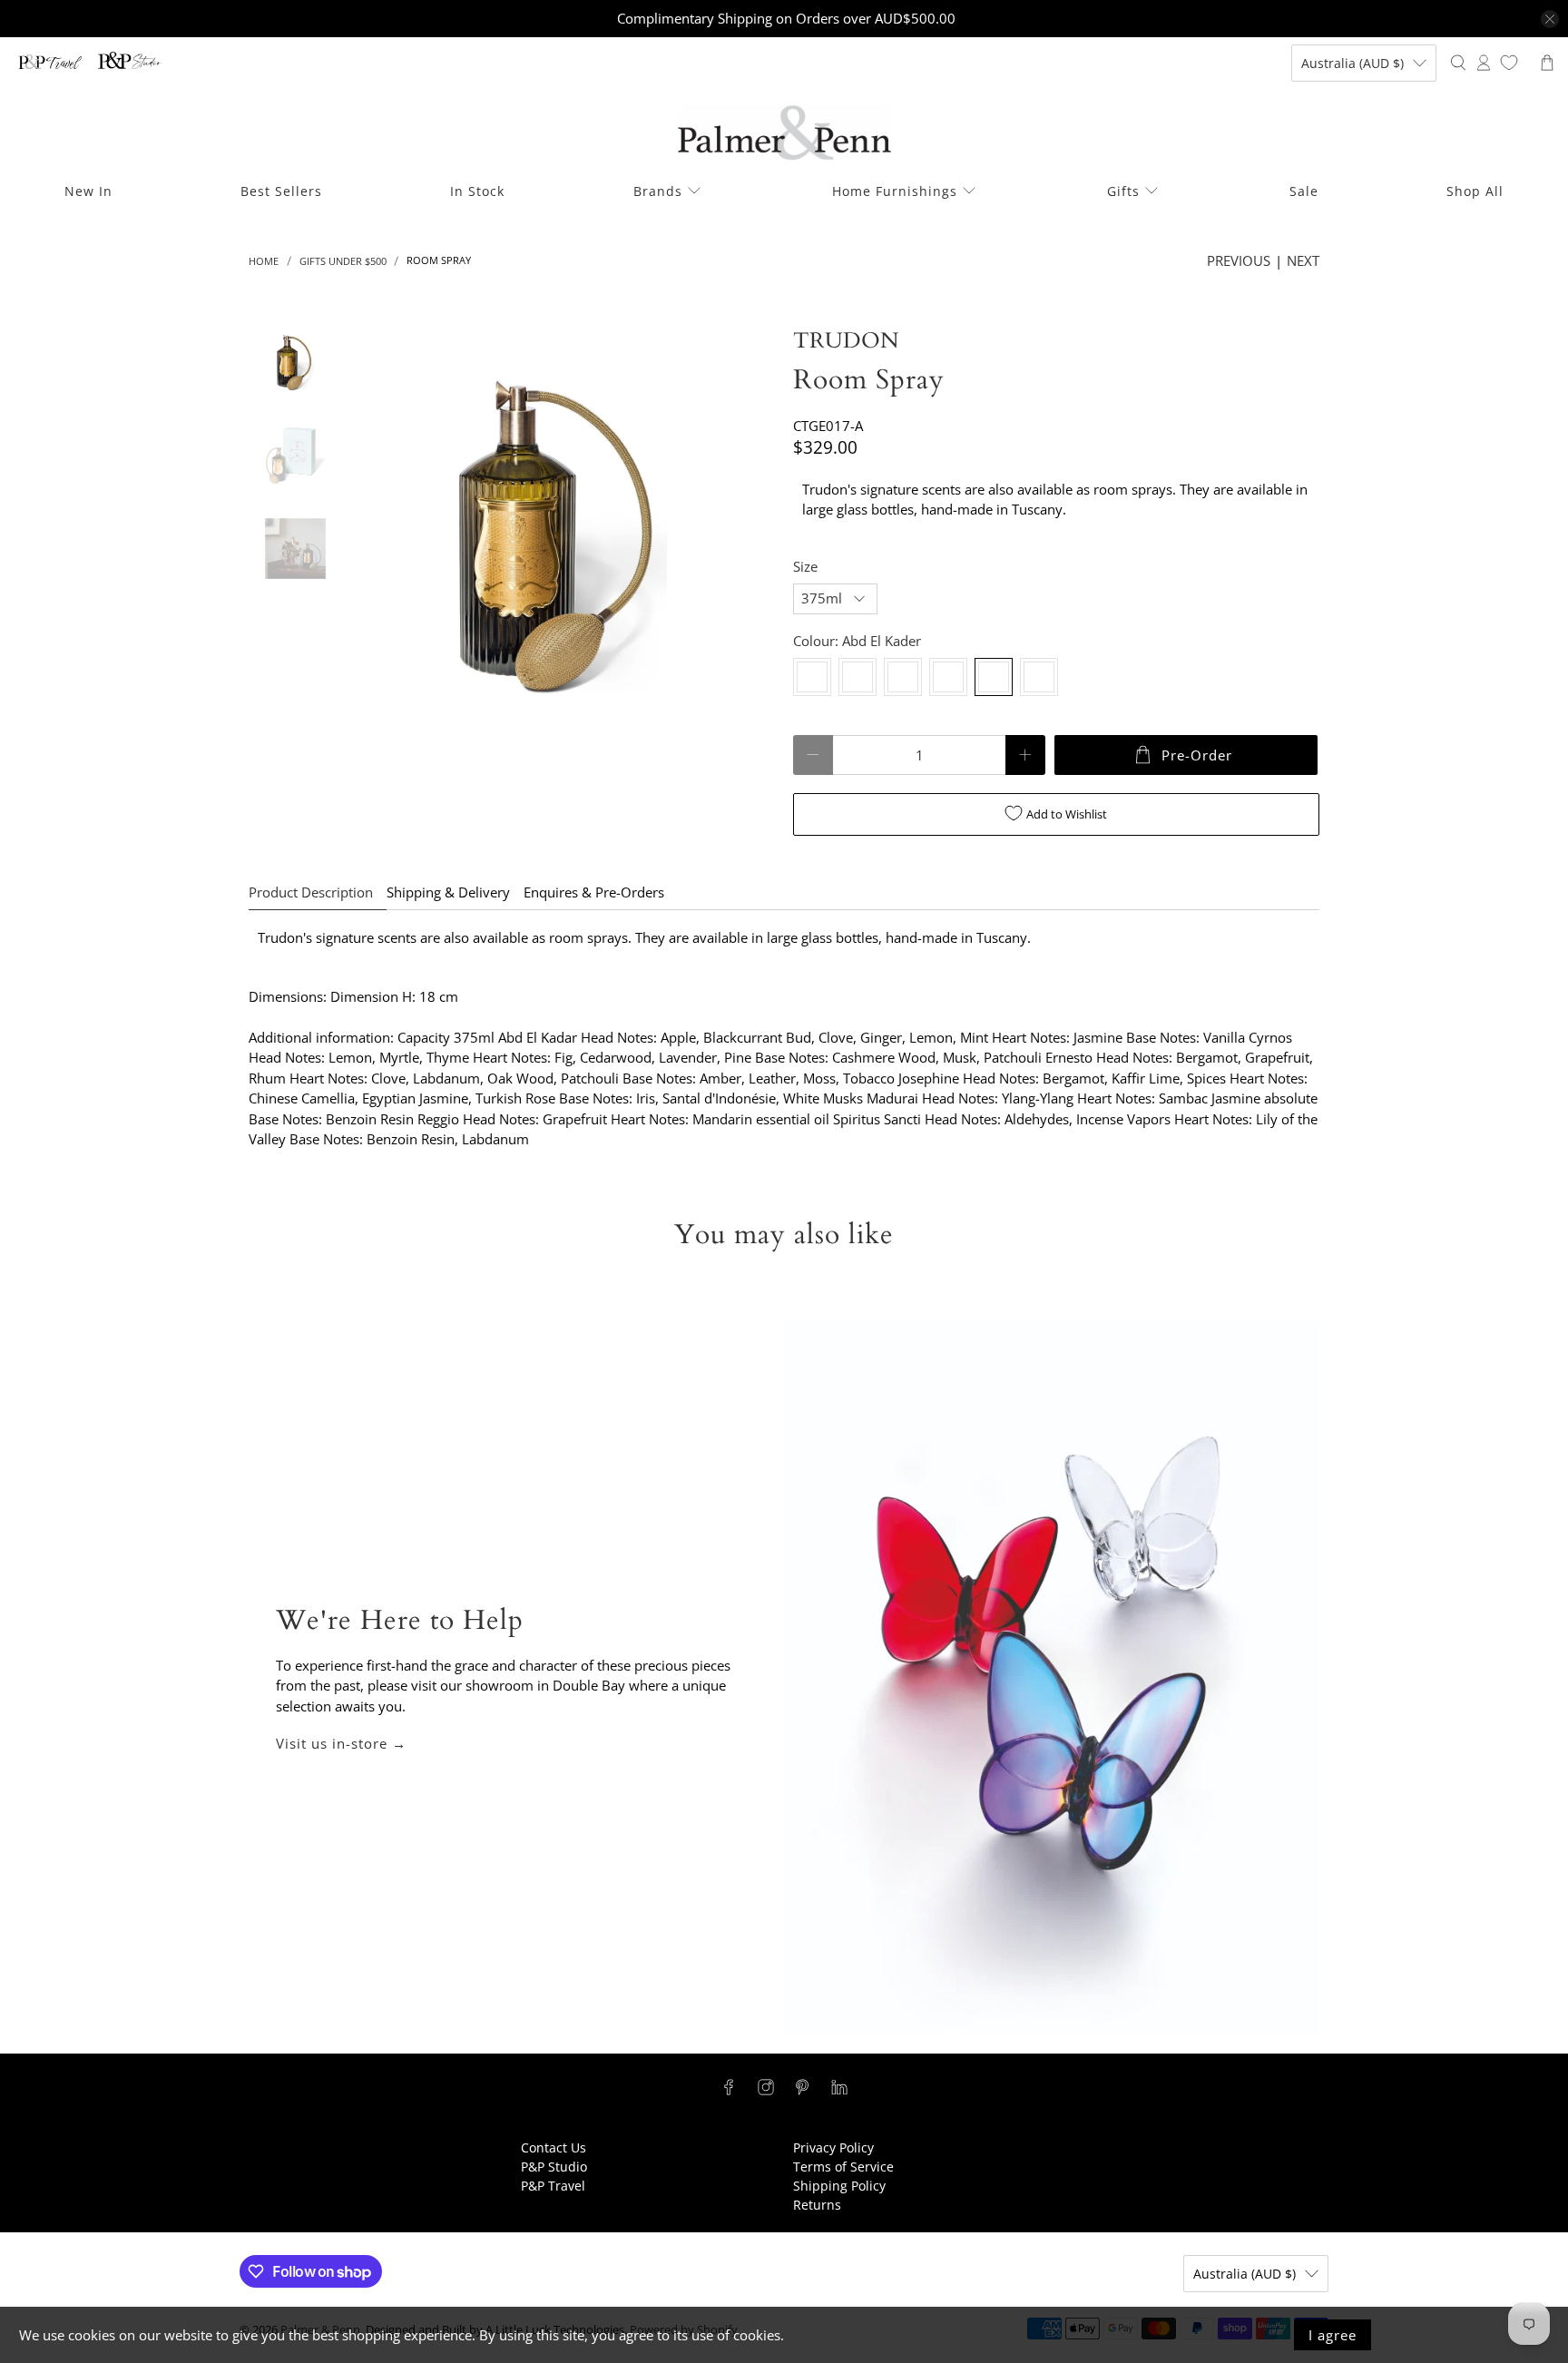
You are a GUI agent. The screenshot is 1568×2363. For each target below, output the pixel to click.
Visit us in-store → (341, 1743)
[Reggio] (948, 677)
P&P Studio (554, 2167)
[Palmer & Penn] (784, 133)
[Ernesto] (1039, 677)
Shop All (1475, 191)
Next (1303, 260)
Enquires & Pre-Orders (594, 892)
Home (264, 261)
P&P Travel (553, 2186)
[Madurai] (903, 677)
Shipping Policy (839, 2186)
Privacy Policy (833, 2147)
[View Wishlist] (1509, 63)
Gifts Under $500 (343, 261)
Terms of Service (843, 2167)
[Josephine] (857, 677)
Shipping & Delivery (448, 892)
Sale (1304, 191)
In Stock (477, 191)
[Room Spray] (563, 537)
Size (805, 566)
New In (88, 191)
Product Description (311, 892)
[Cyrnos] (812, 677)
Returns (817, 2205)
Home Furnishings (895, 191)
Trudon (846, 341)
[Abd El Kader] (994, 677)
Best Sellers (281, 191)
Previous (1239, 260)
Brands (658, 191)
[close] (1550, 19)
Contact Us (554, 2147)
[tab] (1056, 500)
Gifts (1123, 191)
